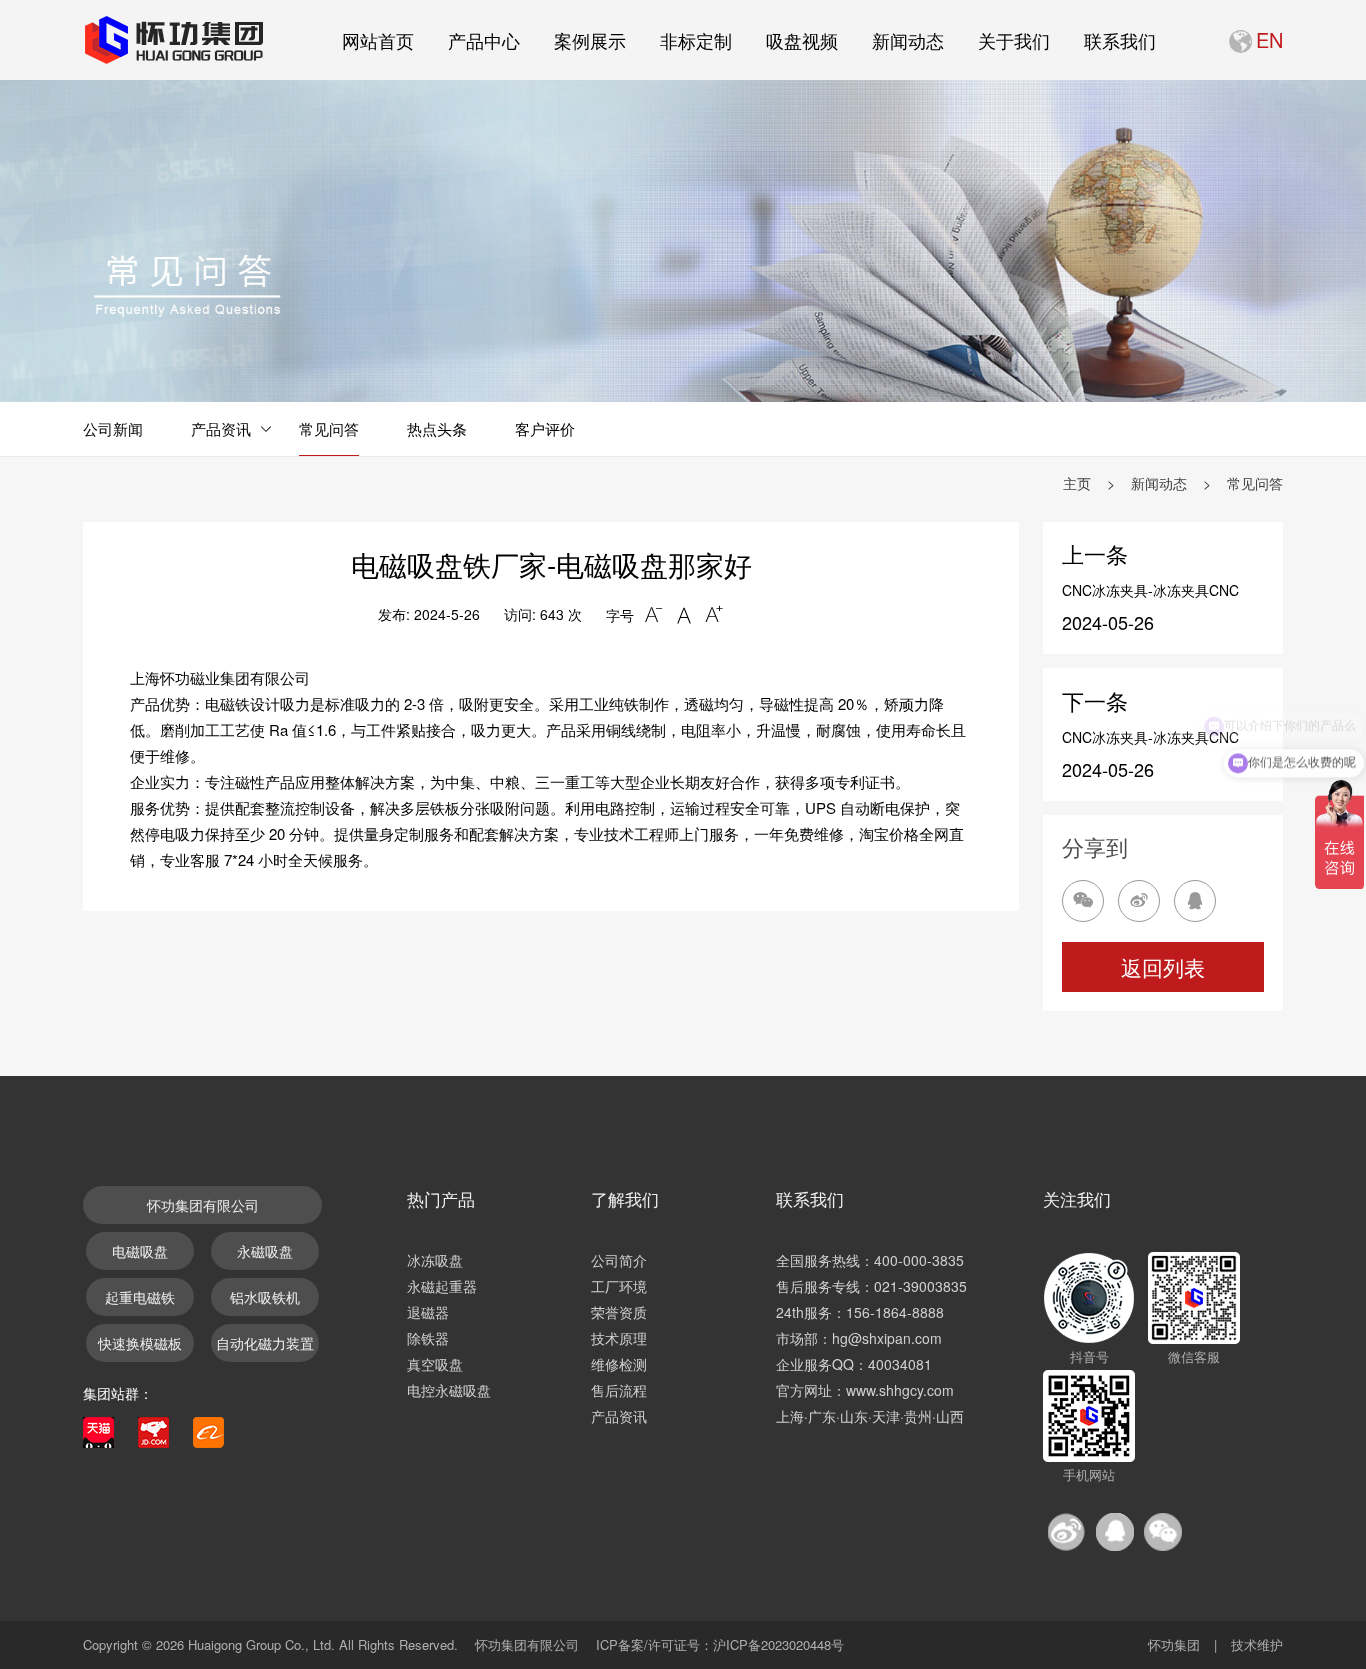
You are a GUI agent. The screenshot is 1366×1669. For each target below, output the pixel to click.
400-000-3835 (919, 1260)
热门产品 (441, 1198)
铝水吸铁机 (265, 1297)
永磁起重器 (442, 1286)
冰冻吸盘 (435, 1260)
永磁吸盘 (265, 1251)
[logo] (173, 40)
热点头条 (437, 428)
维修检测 (619, 1364)
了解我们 (625, 1198)
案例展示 (590, 40)
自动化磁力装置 (265, 1343)
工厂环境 (619, 1286)
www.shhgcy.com (900, 1390)
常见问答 (329, 428)
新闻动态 (908, 40)
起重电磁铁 (140, 1297)
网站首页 (378, 40)
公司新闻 (113, 428)
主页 (1077, 483)
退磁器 (428, 1312)
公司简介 (619, 1260)
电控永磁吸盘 (449, 1390)
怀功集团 (1174, 1644)
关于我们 (1014, 40)
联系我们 (1120, 40)
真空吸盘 (435, 1364)
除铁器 (428, 1338)
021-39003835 (920, 1286)
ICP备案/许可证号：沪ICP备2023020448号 (720, 1644)
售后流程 (619, 1390)
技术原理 (619, 1338)
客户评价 (545, 428)
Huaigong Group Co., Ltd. (261, 1644)
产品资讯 (221, 428)
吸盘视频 (802, 40)
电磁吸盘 (140, 1251)
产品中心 (484, 40)
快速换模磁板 (140, 1343)
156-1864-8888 (895, 1312)
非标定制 (696, 40)
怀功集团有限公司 (203, 1205)
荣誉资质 (619, 1312)
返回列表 (1163, 967)
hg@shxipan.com (887, 1338)
